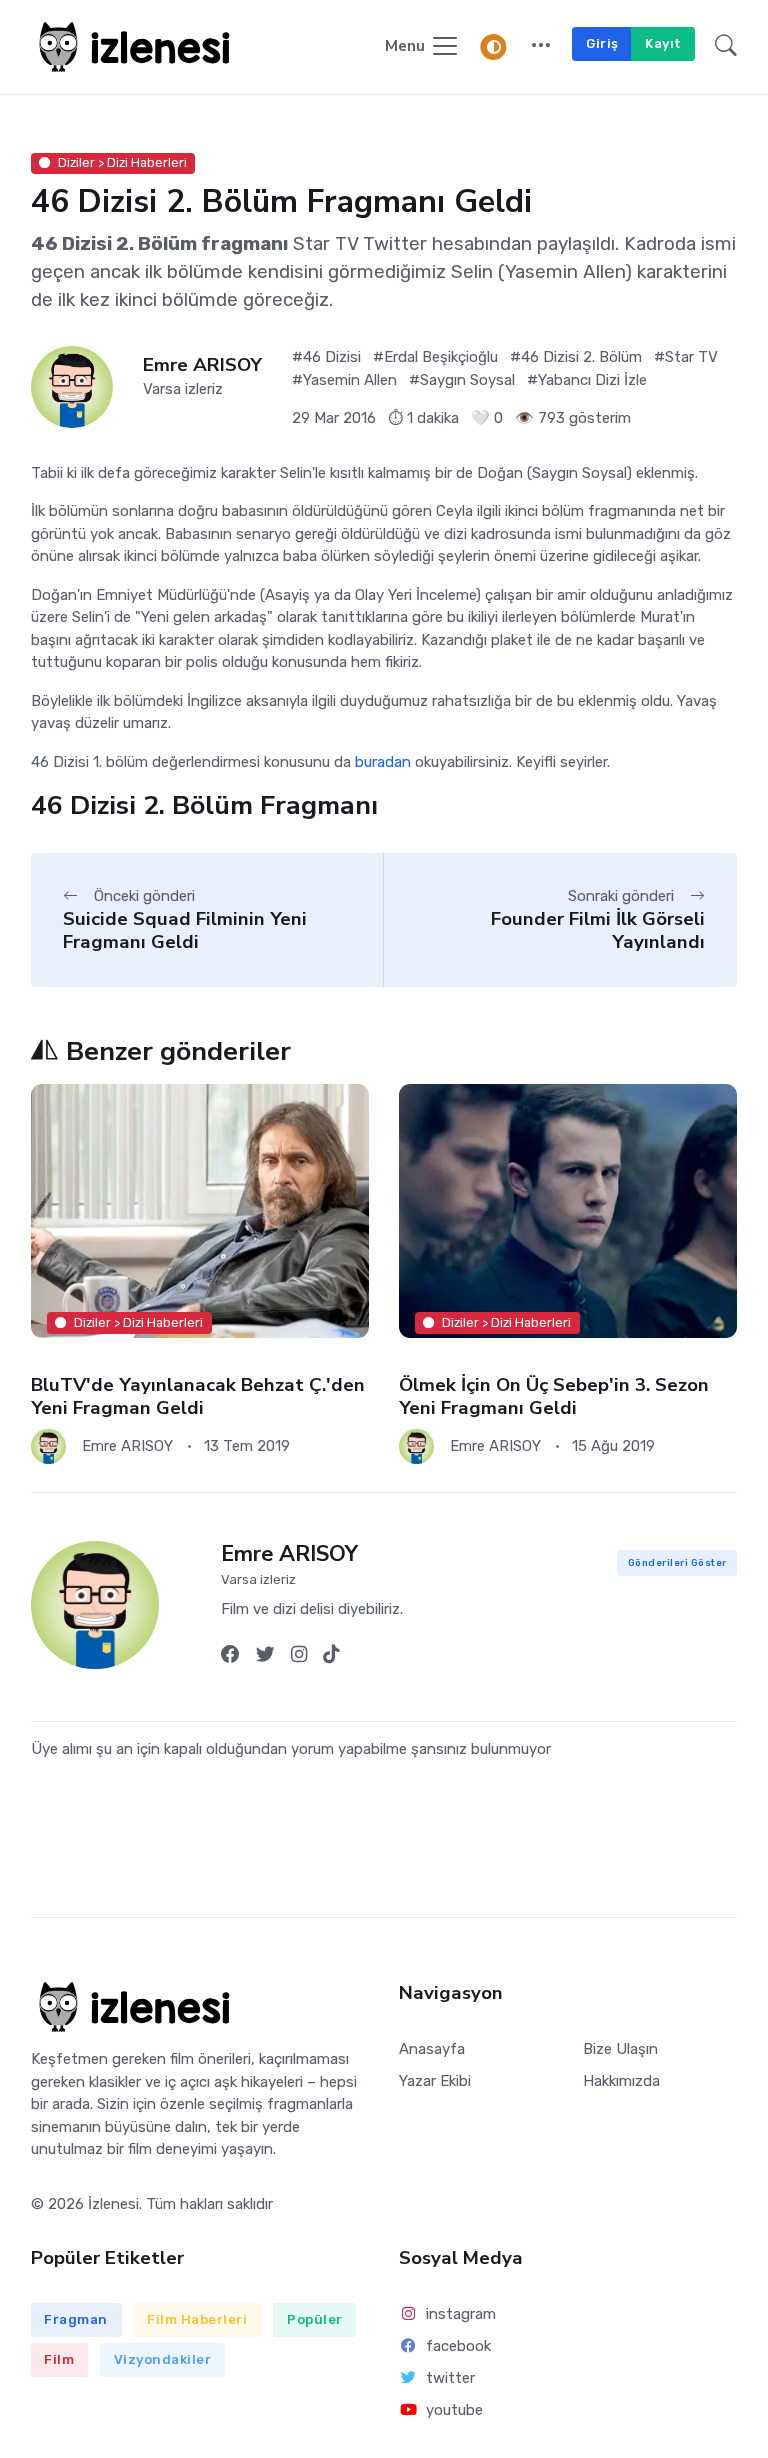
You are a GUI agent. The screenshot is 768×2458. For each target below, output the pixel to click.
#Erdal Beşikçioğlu (435, 357)
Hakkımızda (621, 2081)
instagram (461, 2314)
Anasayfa (432, 2049)
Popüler (315, 2319)
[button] (541, 47)
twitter (450, 2378)
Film (59, 2359)
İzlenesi (113, 2204)
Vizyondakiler (163, 2359)
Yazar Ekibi (435, 2081)
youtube (454, 2410)
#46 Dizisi (326, 357)
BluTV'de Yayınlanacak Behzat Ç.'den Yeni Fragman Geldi (198, 1396)
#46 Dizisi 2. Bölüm (576, 357)
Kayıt (663, 43)
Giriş (602, 43)
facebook (458, 2346)
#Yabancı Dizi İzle (587, 380)
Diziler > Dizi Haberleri (122, 162)
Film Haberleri (197, 2319)
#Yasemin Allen (344, 380)
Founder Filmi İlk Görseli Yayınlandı (598, 930)
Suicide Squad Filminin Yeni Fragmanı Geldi (185, 930)
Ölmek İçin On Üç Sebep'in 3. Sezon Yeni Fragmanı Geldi (554, 1396)
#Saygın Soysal (462, 380)
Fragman (76, 2319)
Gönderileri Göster (677, 1562)
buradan (383, 762)
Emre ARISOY (202, 365)
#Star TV (686, 357)
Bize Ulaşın (620, 2049)
